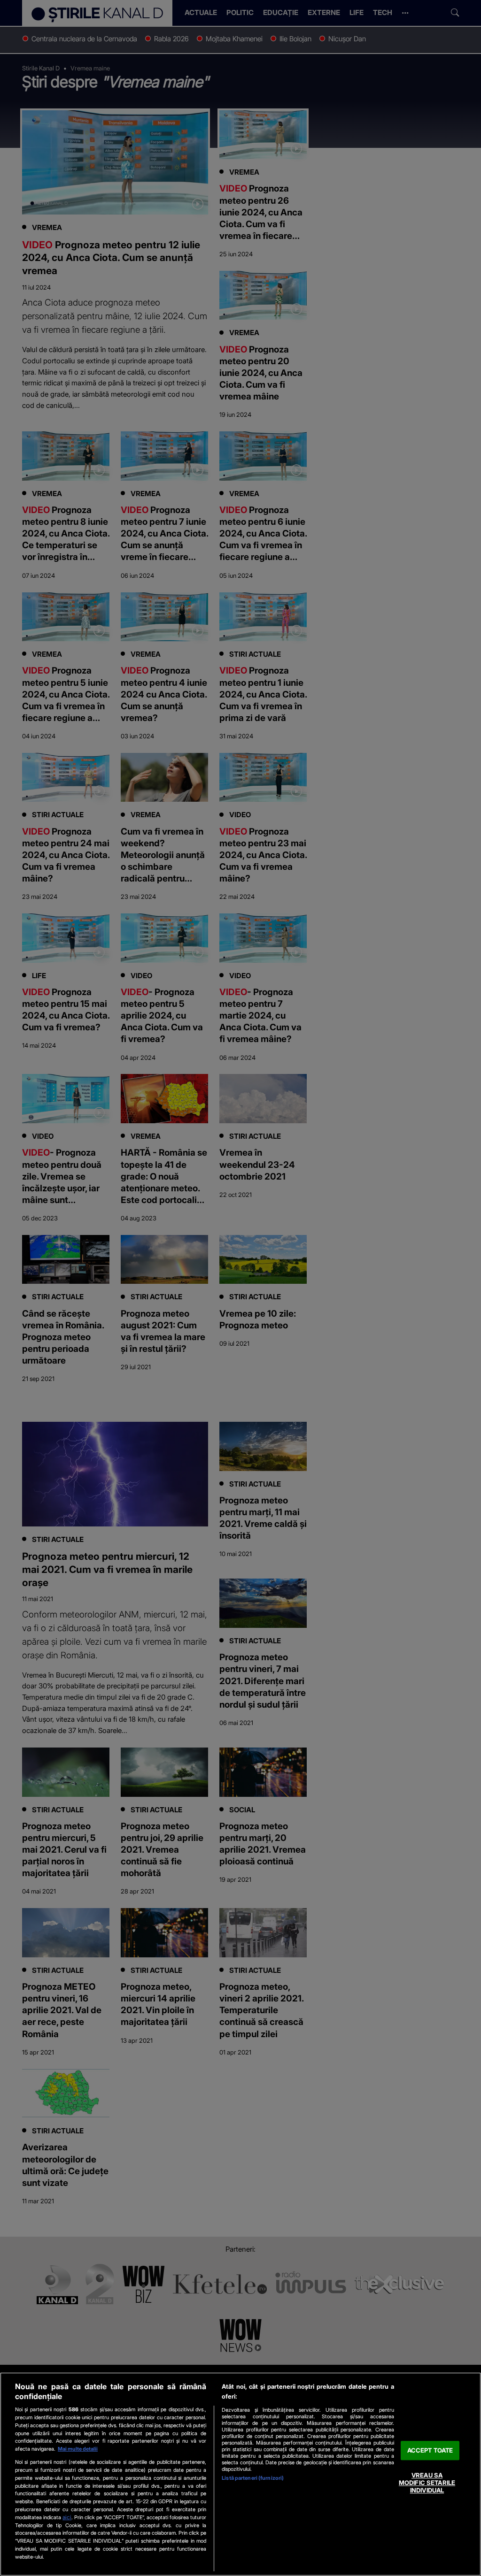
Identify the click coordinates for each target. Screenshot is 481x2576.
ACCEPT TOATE (430, 2450)
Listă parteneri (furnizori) (253, 2478)
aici (67, 2517)
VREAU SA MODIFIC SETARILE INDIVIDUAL (427, 2483)
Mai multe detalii (78, 2449)
